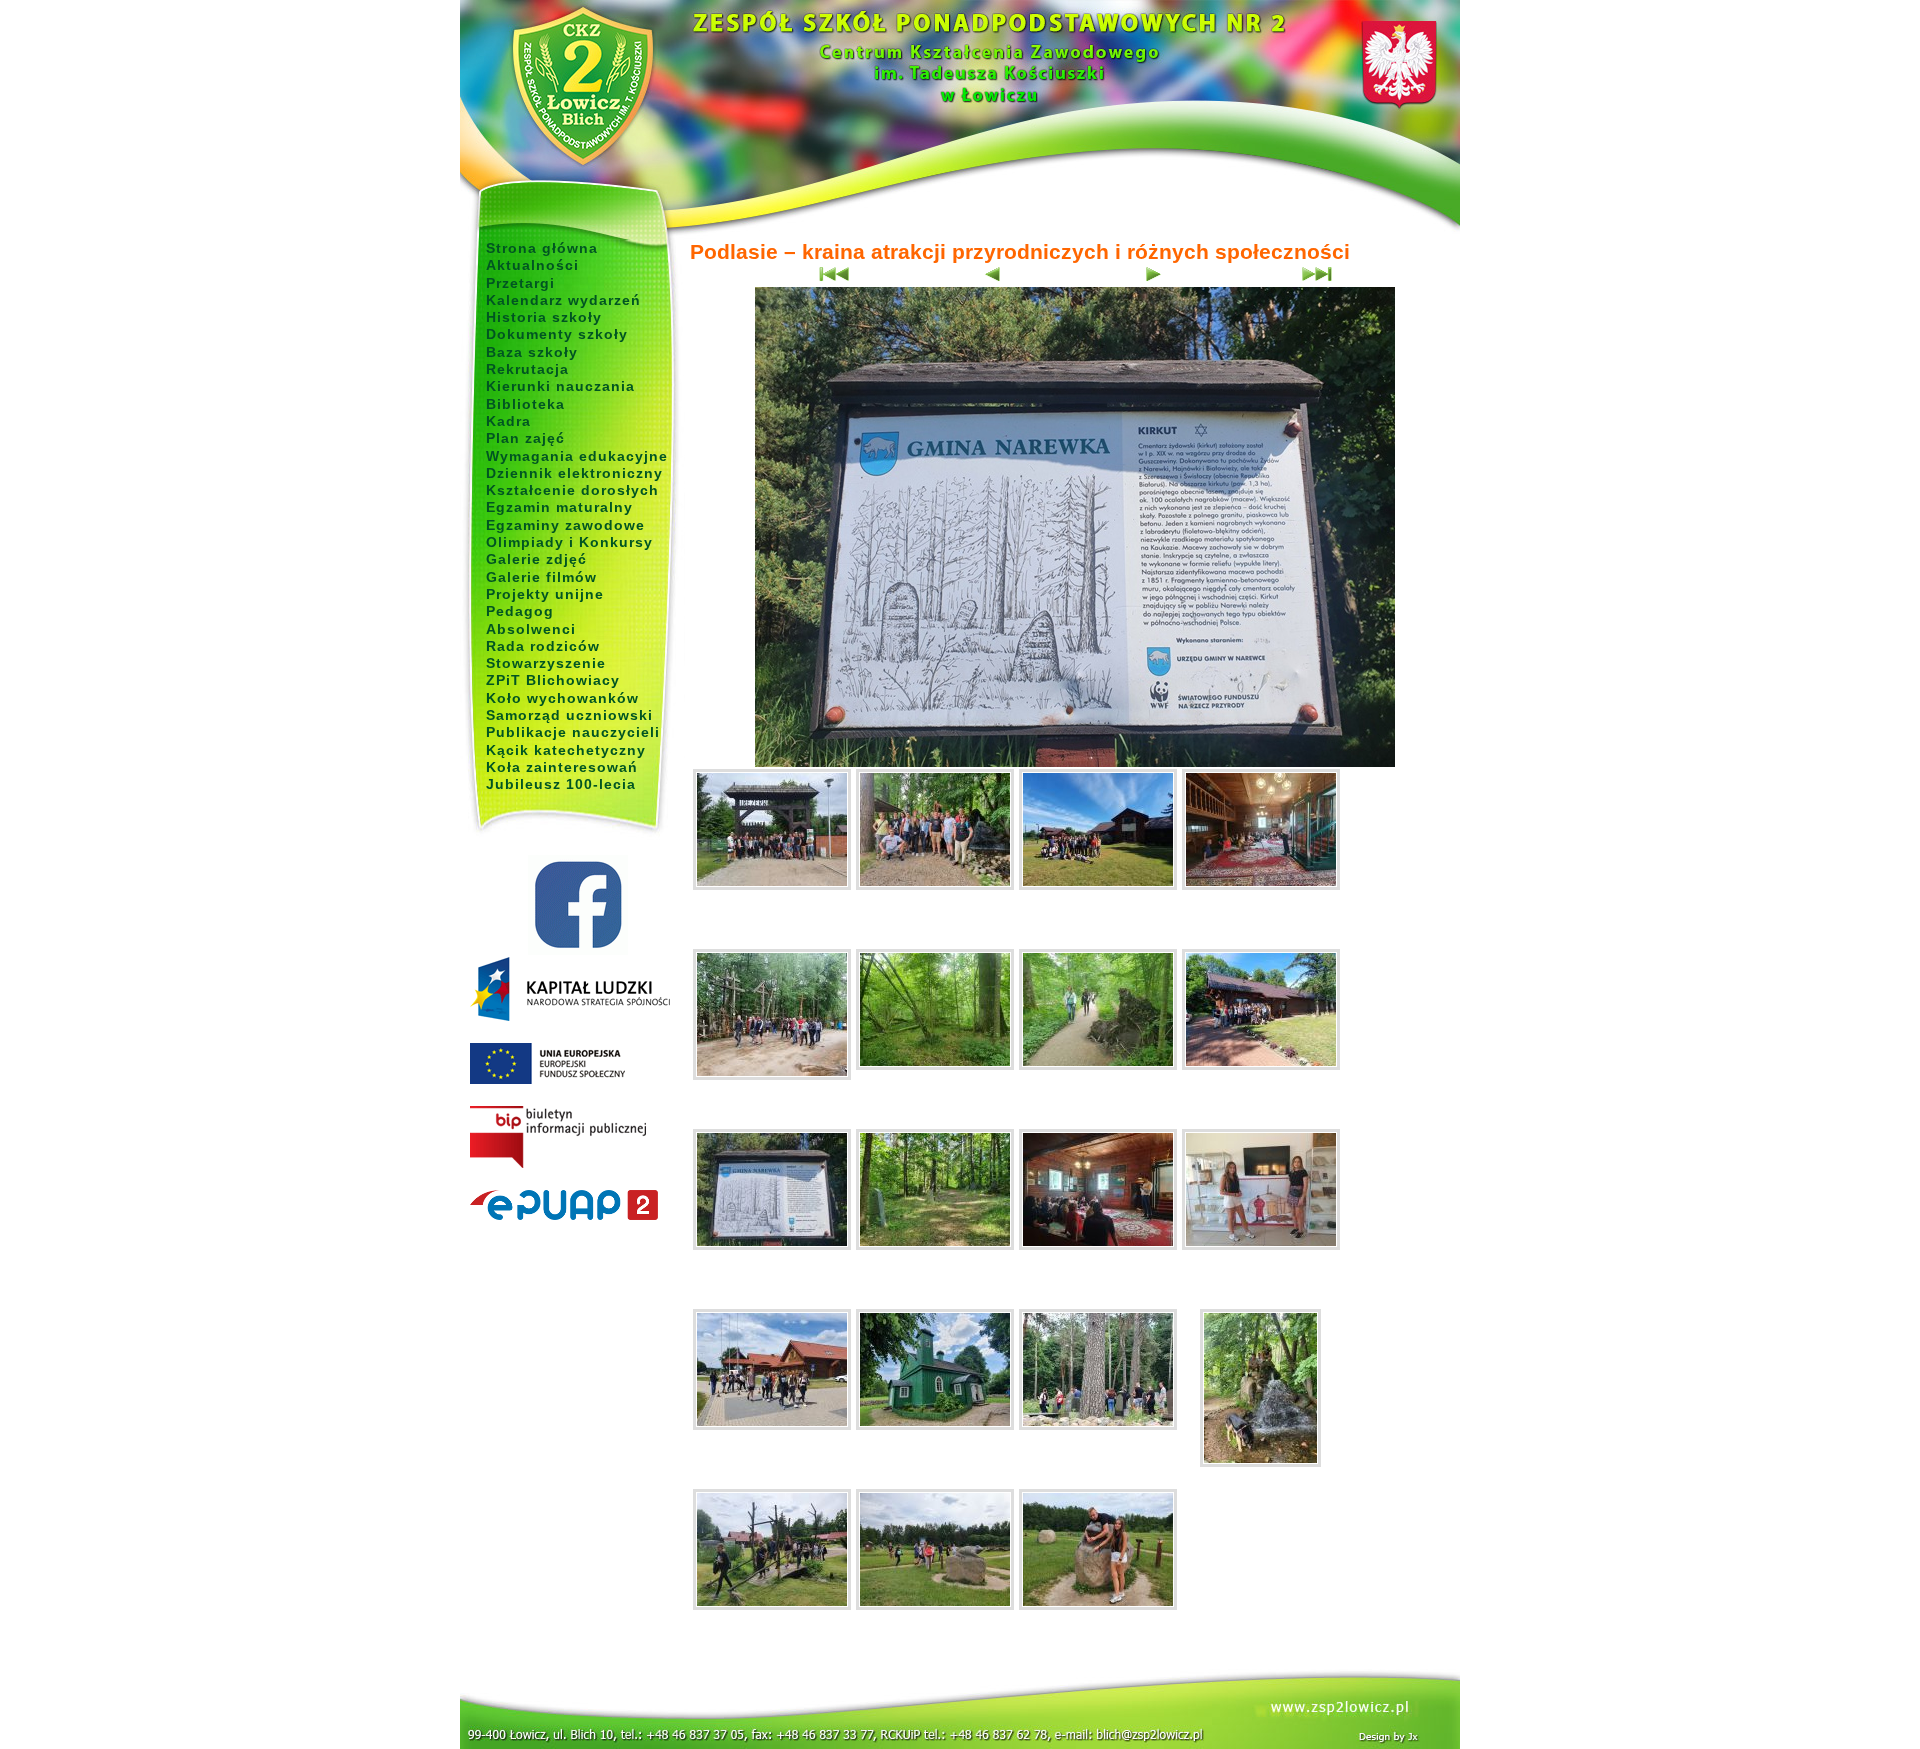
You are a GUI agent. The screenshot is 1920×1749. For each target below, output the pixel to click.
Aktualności (532, 265)
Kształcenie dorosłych (572, 490)
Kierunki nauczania (560, 386)
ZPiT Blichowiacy (553, 680)
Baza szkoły (532, 352)
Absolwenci (531, 629)
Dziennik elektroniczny (574, 473)
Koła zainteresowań (562, 767)
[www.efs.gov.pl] (570, 1017)
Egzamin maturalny (559, 507)
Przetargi (520, 283)
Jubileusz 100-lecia (561, 784)
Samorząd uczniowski (569, 715)
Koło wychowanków (562, 698)
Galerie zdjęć (536, 559)
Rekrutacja (527, 369)
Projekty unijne (545, 594)
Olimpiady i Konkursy (569, 542)
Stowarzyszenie (546, 663)
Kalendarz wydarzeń (563, 300)
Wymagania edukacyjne (577, 456)
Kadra (508, 421)
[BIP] (577, 1138)
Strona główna (542, 248)
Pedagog (520, 611)
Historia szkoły (544, 317)
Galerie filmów (541, 577)
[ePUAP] (577, 1206)
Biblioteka (525, 404)
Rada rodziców (543, 646)
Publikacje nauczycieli (573, 732)
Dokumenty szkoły (557, 334)
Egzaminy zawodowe (565, 525)
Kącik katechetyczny (566, 750)
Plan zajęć (525, 438)
